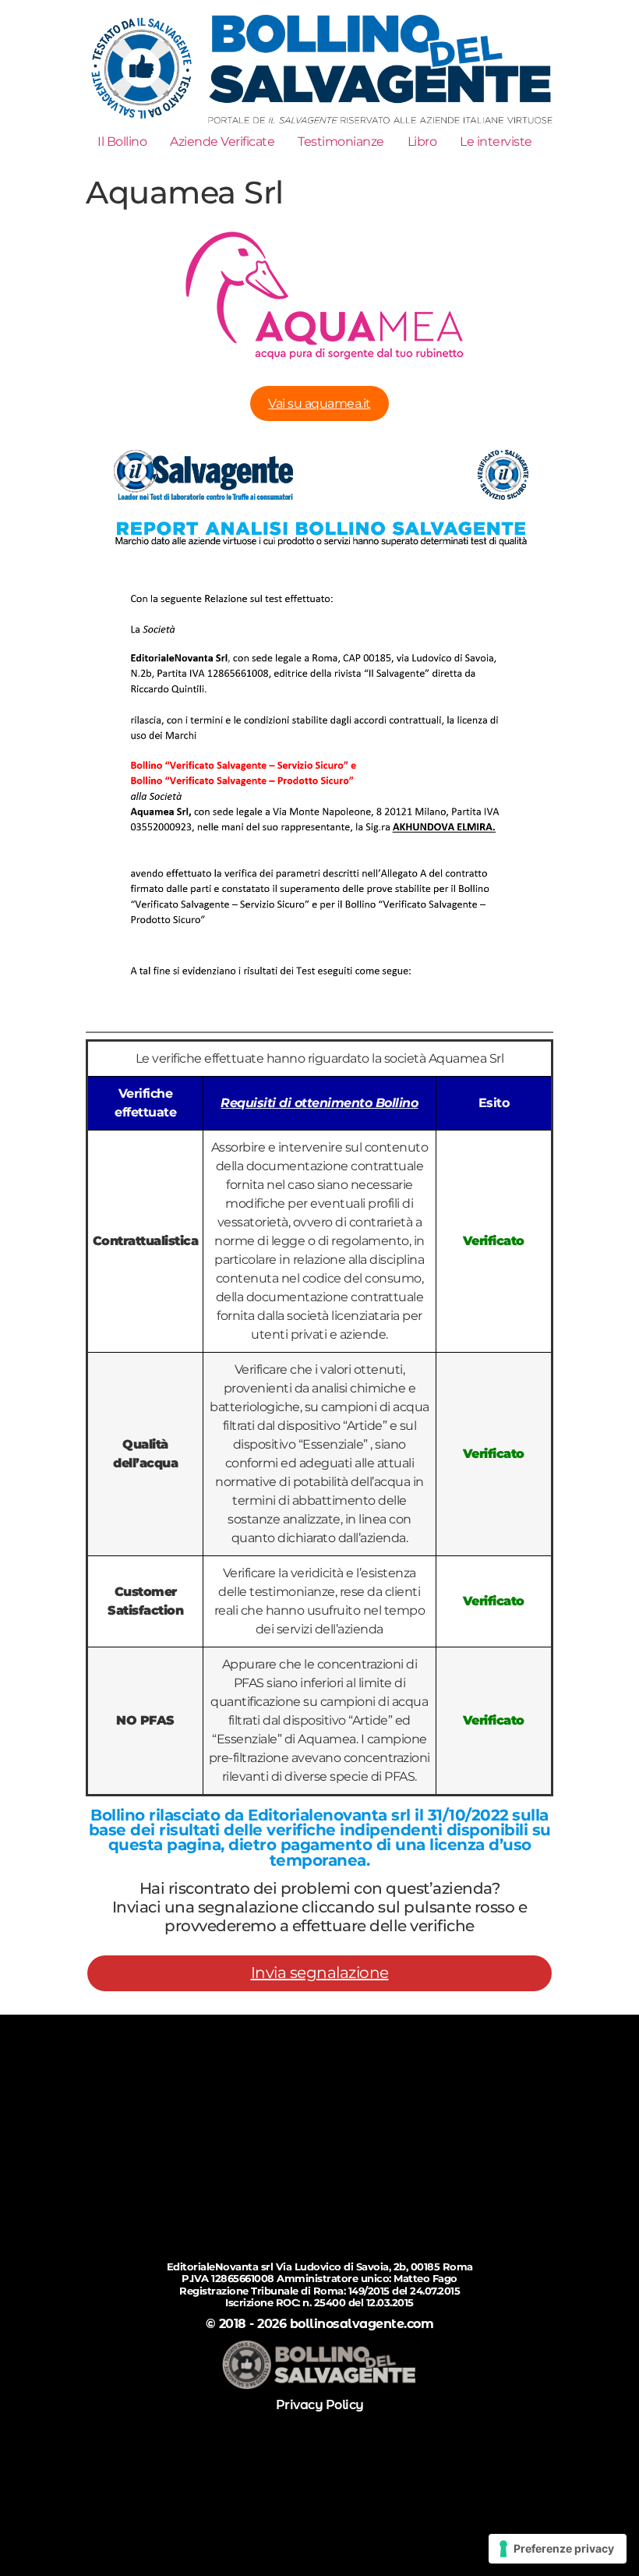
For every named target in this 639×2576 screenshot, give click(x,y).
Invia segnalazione (320, 1973)
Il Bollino (122, 142)
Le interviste (496, 142)
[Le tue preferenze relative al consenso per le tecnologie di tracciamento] (558, 2549)
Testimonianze (341, 142)
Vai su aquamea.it (319, 403)
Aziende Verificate (222, 142)
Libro (422, 142)
